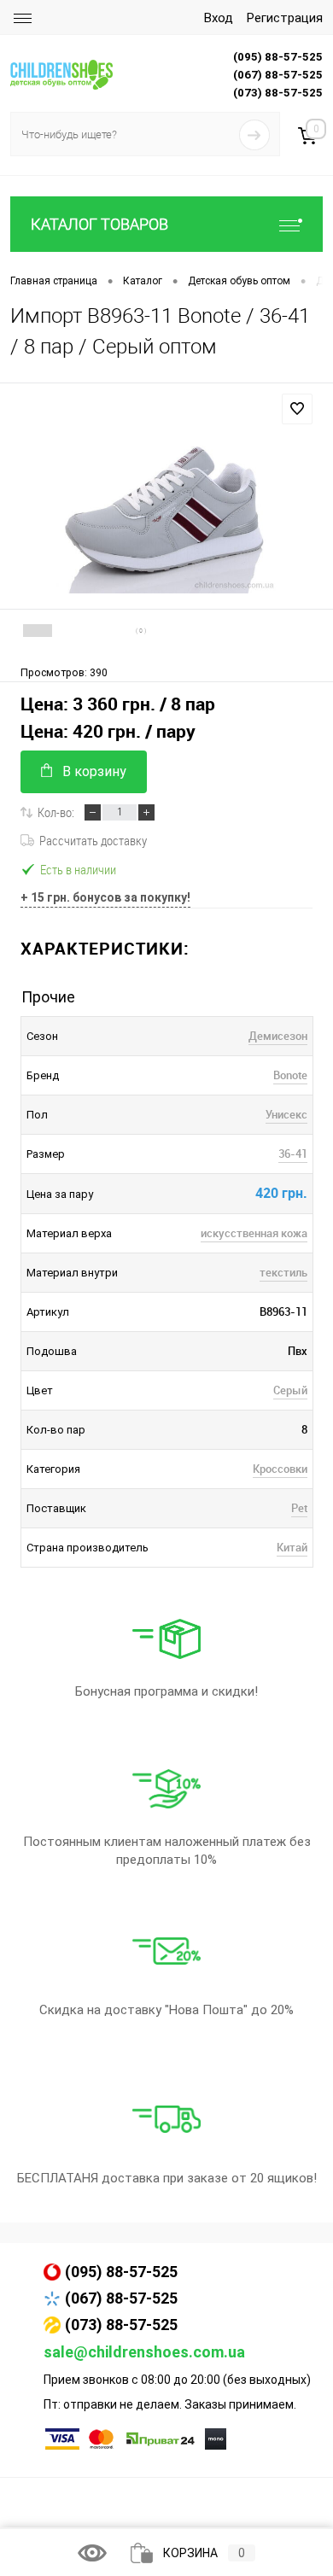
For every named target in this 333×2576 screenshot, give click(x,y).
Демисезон (278, 1036)
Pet (299, 1508)
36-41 (293, 1154)
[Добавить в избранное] (297, 409)
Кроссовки (280, 1469)
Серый (290, 1390)
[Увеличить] (166, 509)
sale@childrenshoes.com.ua (144, 2352)
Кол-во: (56, 812)
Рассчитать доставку (93, 840)
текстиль (283, 1272)
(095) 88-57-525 (121, 2272)
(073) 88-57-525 (121, 2325)
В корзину (94, 771)
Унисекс (286, 1114)
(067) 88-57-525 (121, 2298)
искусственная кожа (254, 1233)
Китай (292, 1547)
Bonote (290, 1075)
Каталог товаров (99, 224)
